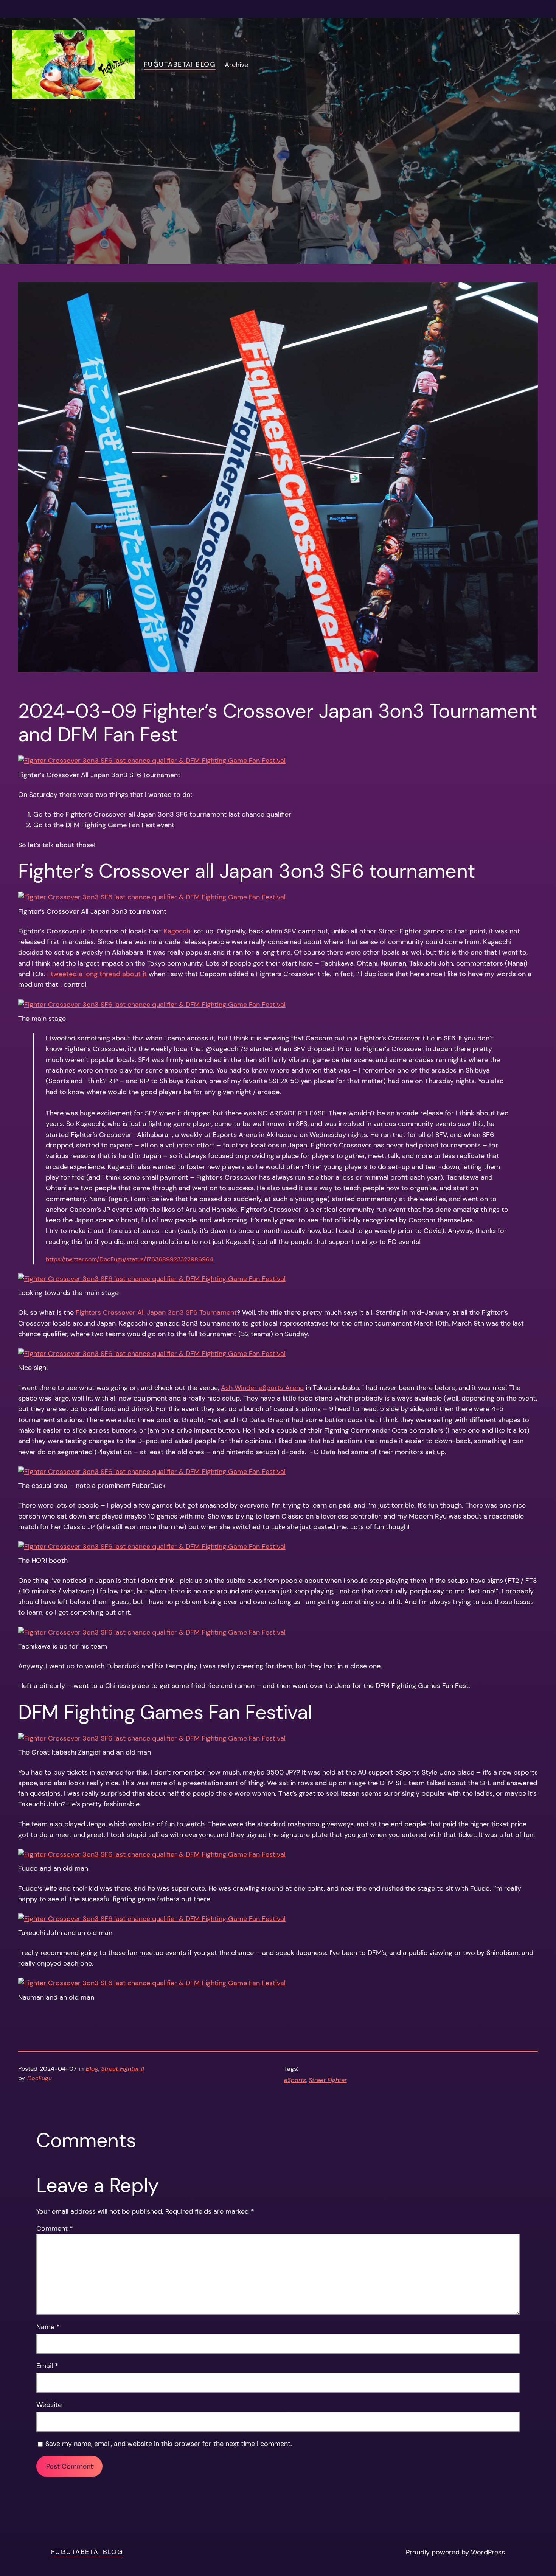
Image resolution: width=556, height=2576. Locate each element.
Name (48, 2327)
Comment (55, 2228)
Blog (92, 2069)
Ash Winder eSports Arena (262, 1387)
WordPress (488, 2552)
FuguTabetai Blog (180, 64)
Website (49, 2404)
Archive (236, 64)
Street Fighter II (123, 2069)
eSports (295, 2080)
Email (47, 2366)
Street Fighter (328, 2080)
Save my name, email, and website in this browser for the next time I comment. (169, 2443)
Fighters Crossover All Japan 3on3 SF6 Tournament (156, 1312)
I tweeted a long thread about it (97, 974)
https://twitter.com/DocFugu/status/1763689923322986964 (130, 1259)
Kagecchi (178, 931)
